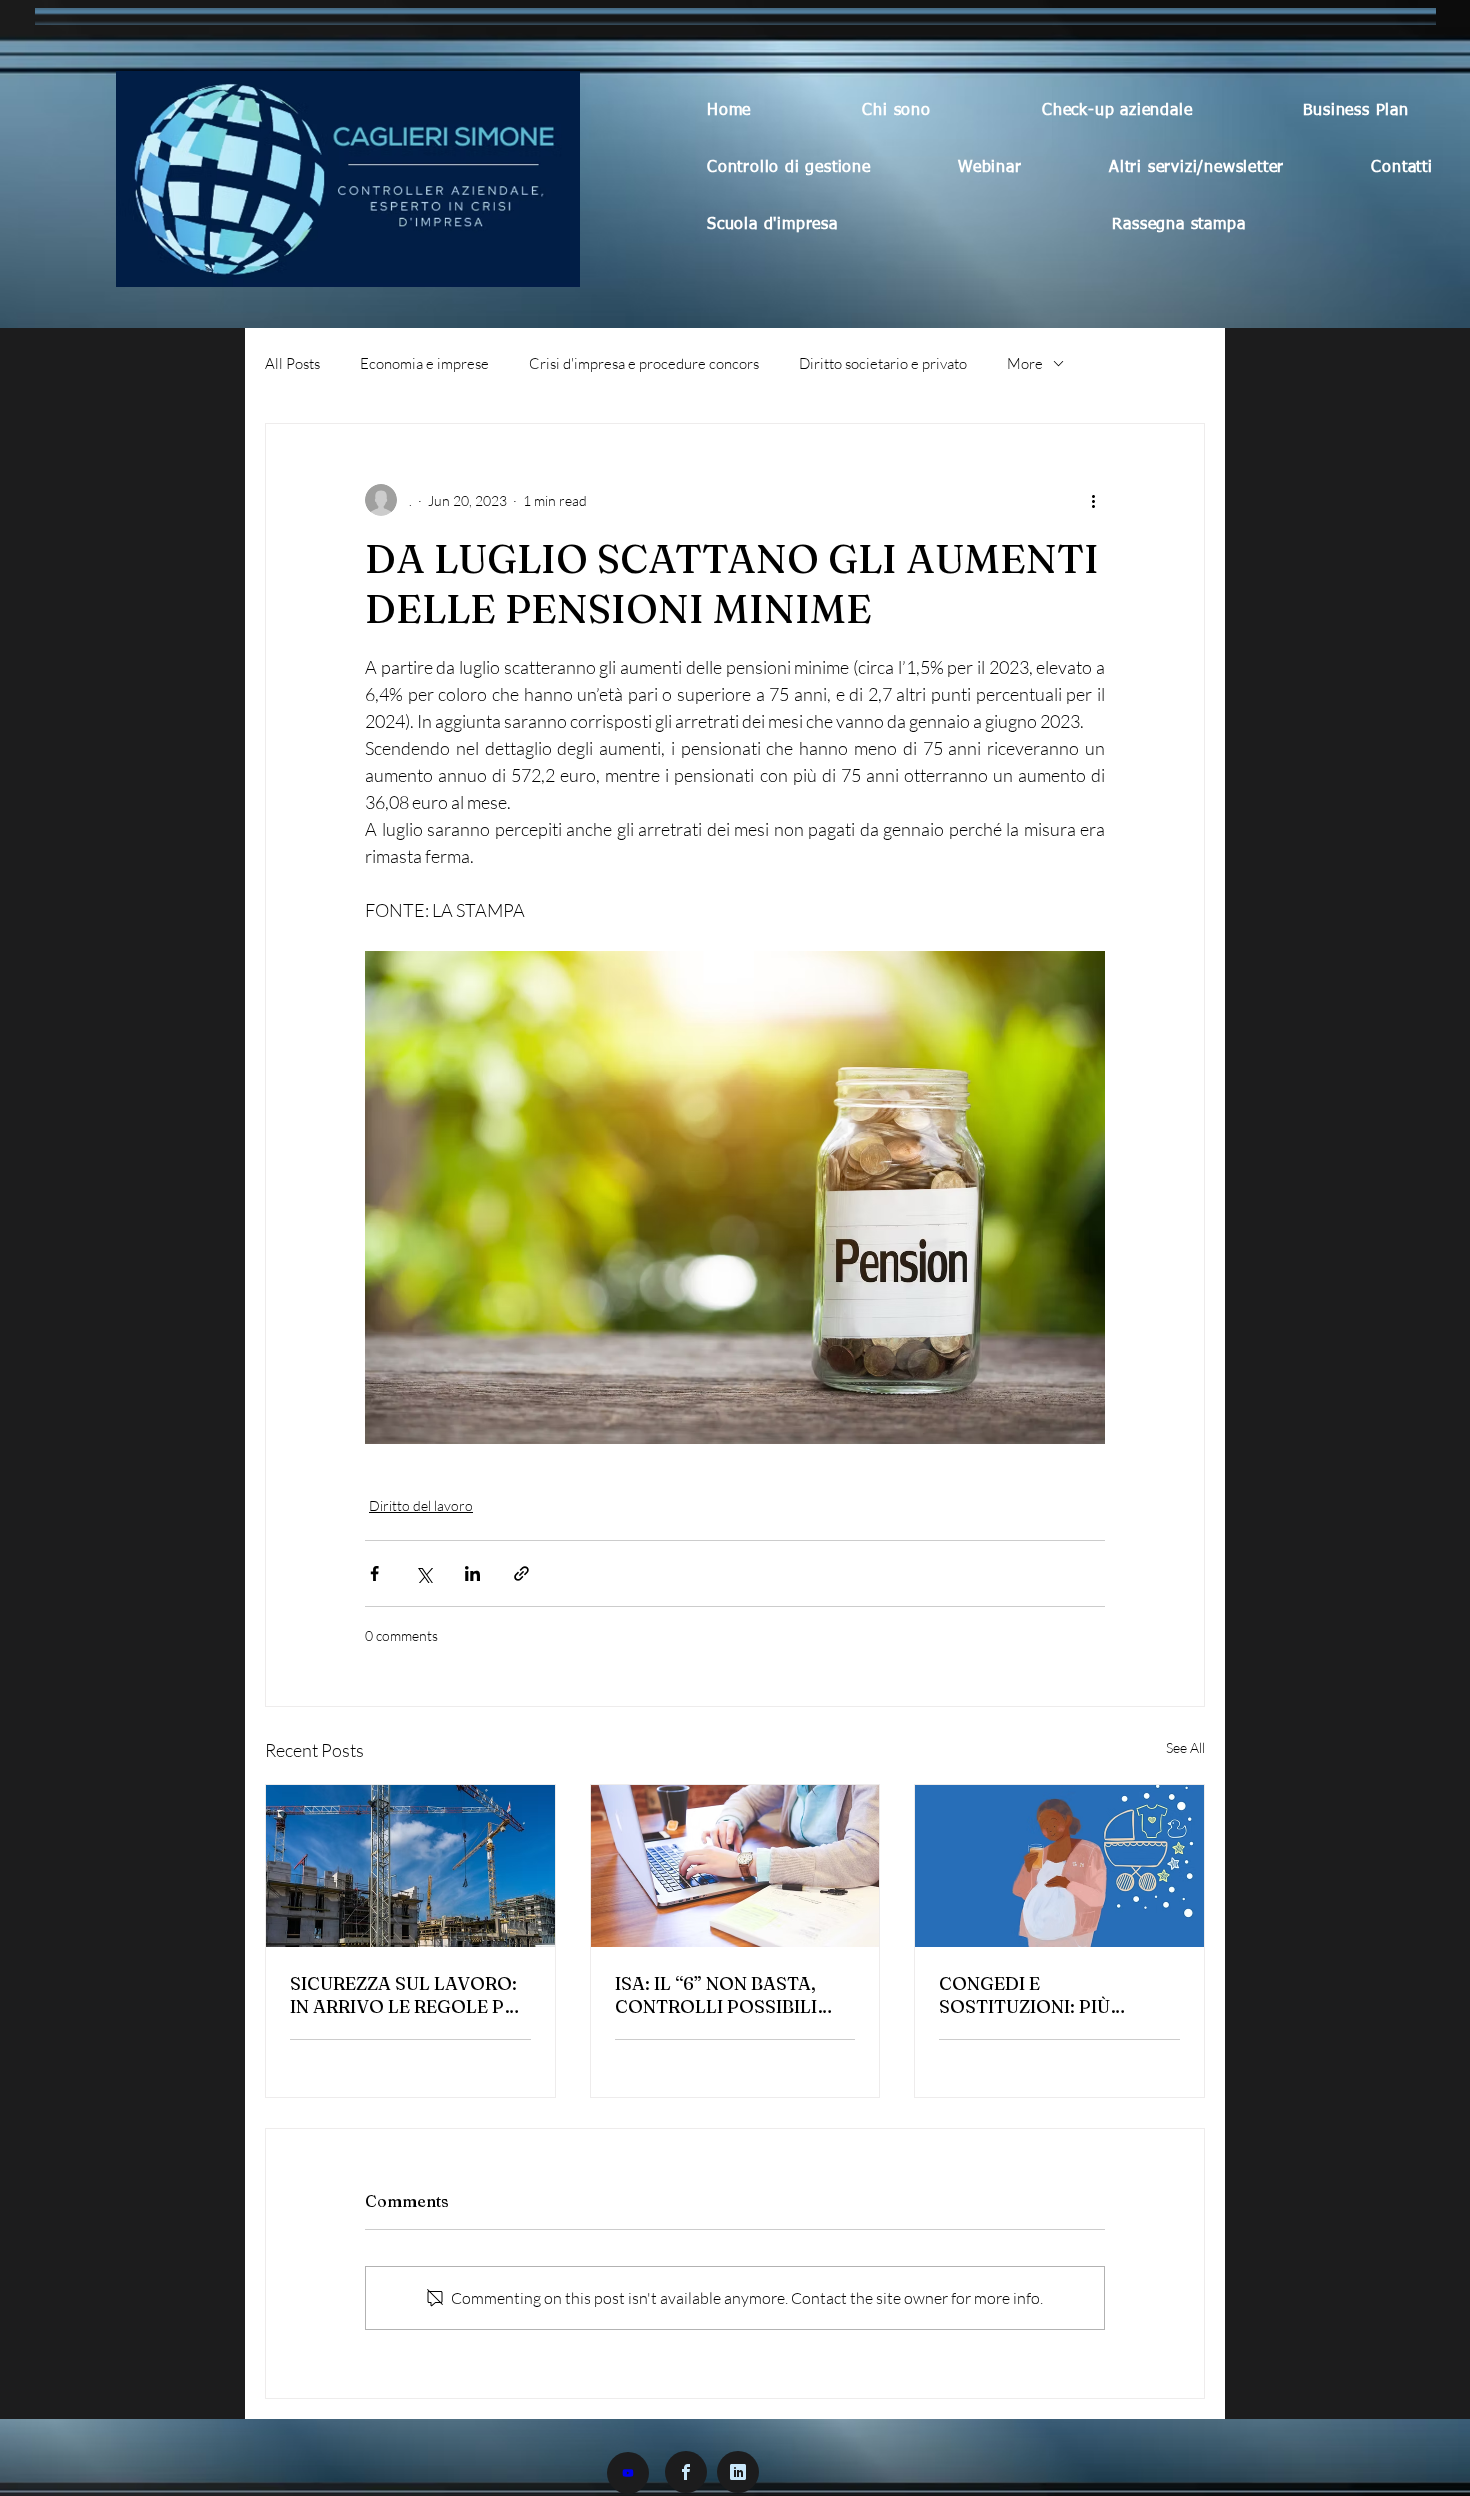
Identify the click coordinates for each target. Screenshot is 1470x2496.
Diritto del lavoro (421, 1505)
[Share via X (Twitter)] (423, 1573)
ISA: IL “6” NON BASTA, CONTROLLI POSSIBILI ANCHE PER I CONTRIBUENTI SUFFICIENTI (716, 1995)
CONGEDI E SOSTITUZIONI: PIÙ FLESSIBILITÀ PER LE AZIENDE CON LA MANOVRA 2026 (1031, 1995)
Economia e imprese (424, 363)
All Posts (292, 363)
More (1025, 363)
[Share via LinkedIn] (472, 1573)
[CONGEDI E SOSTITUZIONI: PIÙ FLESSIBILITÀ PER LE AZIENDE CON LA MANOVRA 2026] (1059, 1866)
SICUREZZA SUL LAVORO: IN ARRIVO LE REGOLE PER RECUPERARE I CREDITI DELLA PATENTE (408, 1995)
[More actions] (1093, 500)
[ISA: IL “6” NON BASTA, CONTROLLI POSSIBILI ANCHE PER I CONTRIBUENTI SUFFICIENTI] (735, 1866)
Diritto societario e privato (883, 363)
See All (1185, 1747)
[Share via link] (521, 1573)
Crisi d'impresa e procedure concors (644, 363)
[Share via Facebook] (374, 1573)
